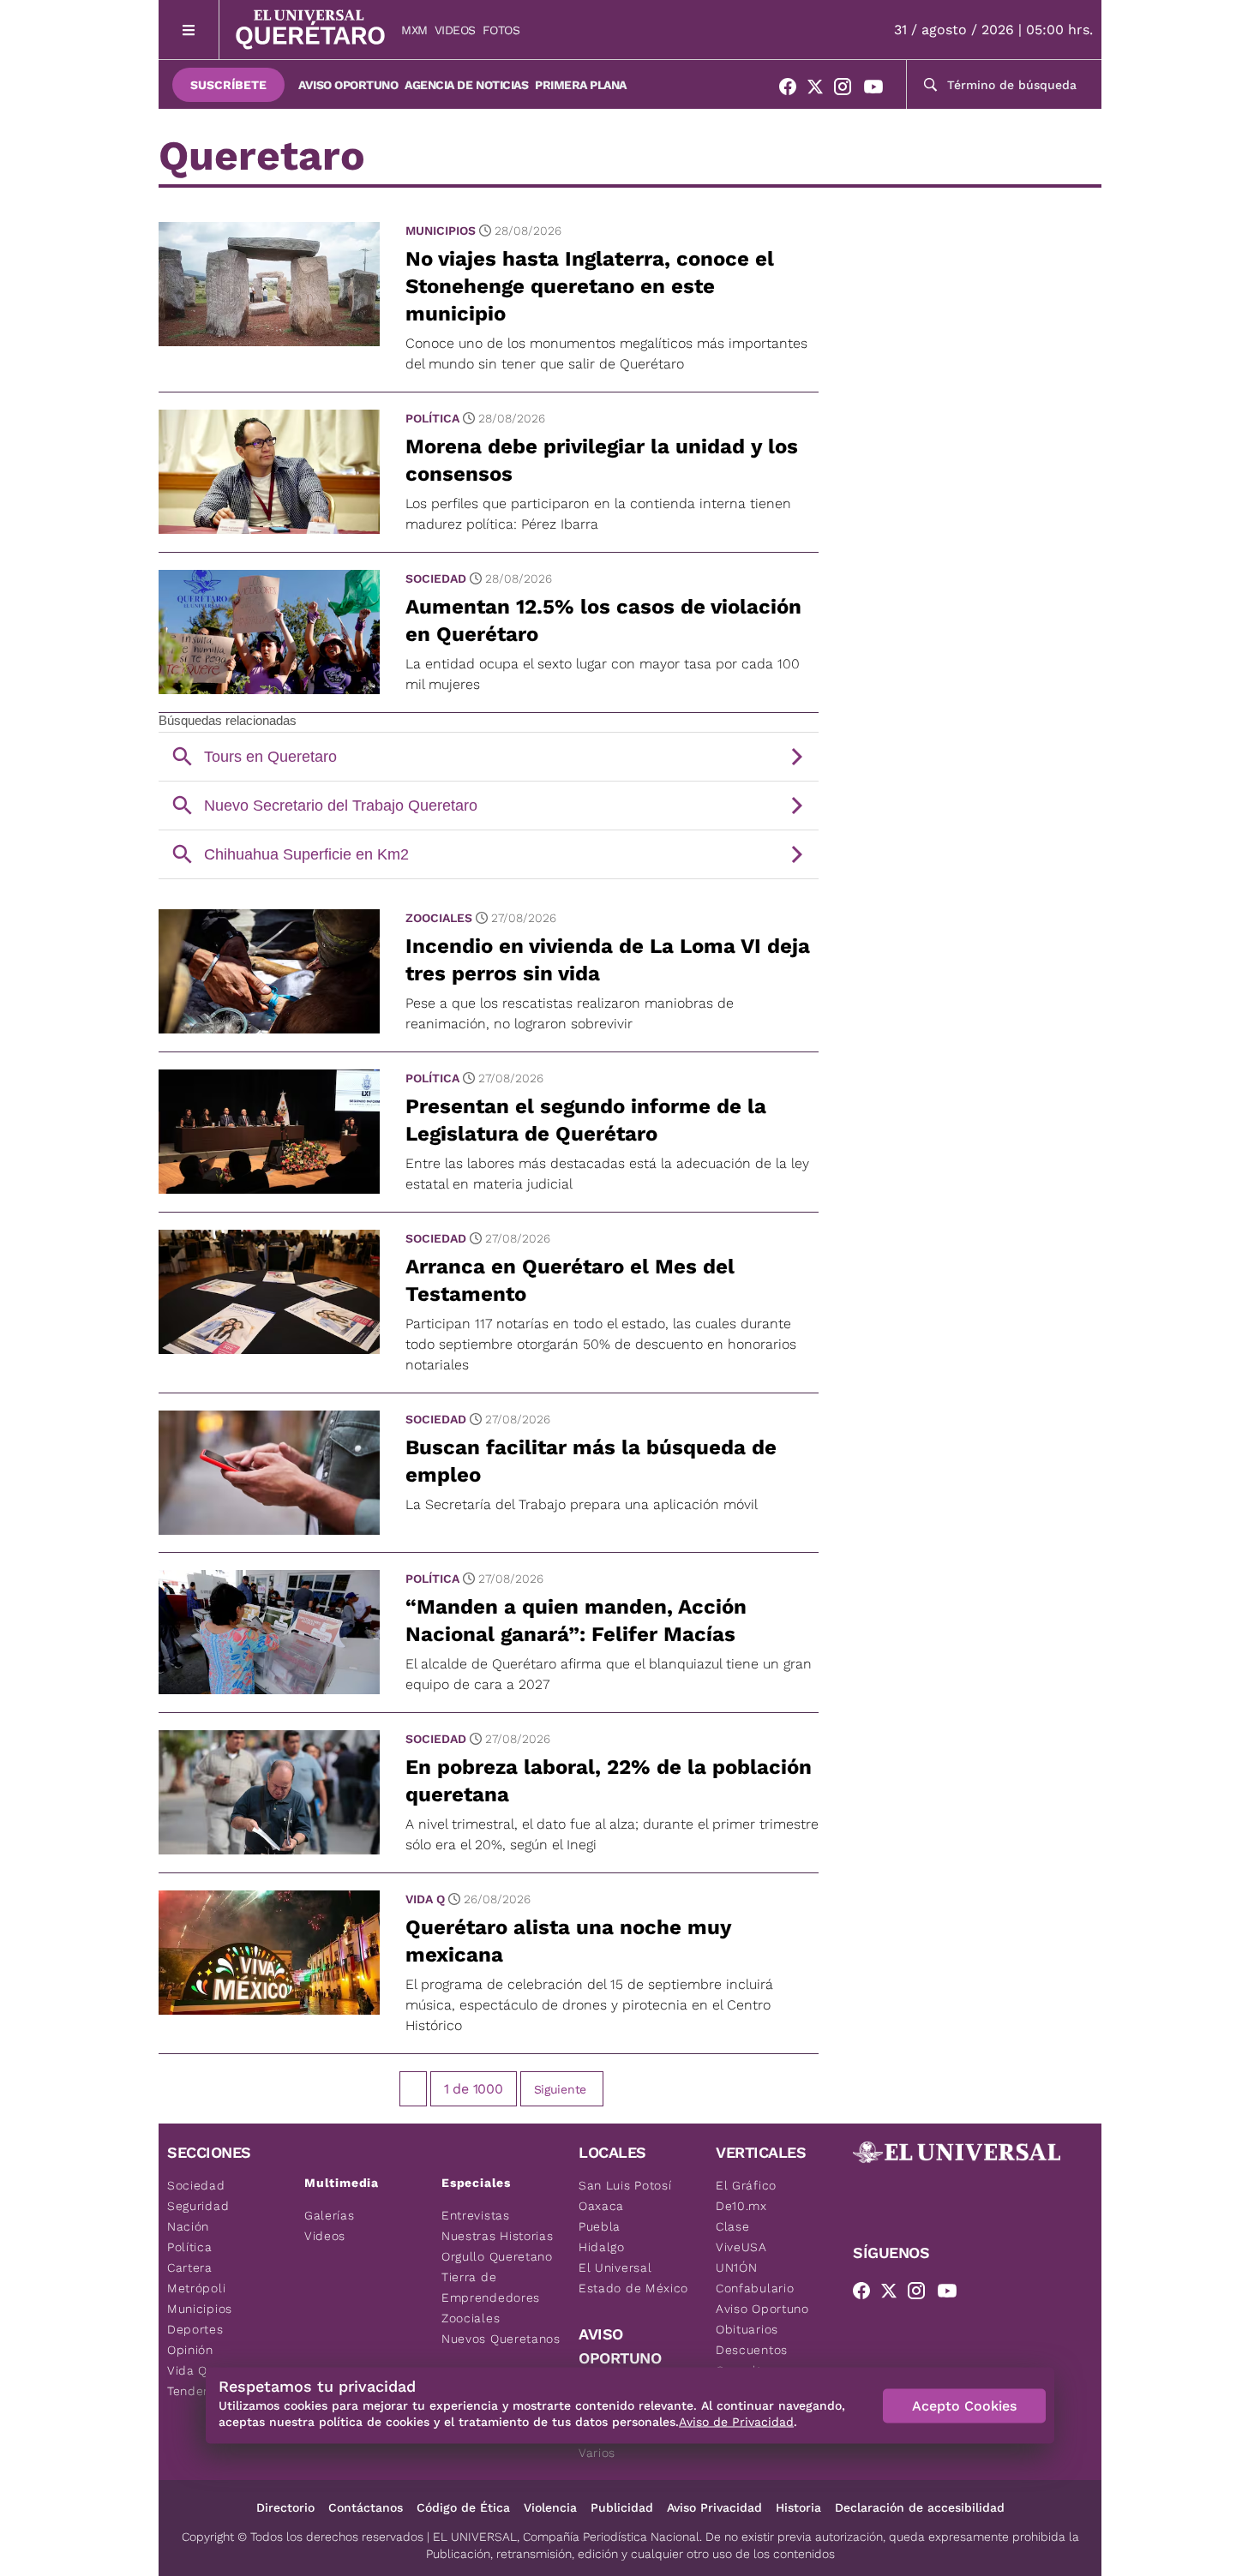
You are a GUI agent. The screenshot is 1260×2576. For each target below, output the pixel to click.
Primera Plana (581, 85)
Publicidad (622, 2507)
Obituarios (747, 2329)
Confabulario (755, 2288)
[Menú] (189, 30)
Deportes (195, 2329)
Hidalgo (602, 2247)
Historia (798, 2507)
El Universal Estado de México (633, 2278)
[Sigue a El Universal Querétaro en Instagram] (848, 90)
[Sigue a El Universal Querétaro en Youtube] (879, 90)
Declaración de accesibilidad (920, 2507)
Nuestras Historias (498, 2236)
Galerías (330, 2215)
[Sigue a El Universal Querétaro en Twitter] (820, 90)
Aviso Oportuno (348, 85)
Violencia (550, 2507)
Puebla (600, 2226)
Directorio (285, 2507)
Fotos (501, 30)
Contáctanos (366, 2507)
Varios (597, 2453)
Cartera (190, 2267)
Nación (188, 2226)
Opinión (190, 2350)
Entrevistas (476, 2215)
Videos (455, 30)
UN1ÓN (737, 2267)
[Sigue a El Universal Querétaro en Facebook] (793, 90)
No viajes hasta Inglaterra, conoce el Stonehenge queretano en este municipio (590, 286)
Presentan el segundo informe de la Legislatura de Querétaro (586, 1120)
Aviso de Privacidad (736, 2422)
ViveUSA (741, 2247)
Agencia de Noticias (466, 85)
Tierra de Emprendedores (491, 2287)
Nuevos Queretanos (501, 2339)
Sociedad (436, 578)
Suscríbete (228, 85)
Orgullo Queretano (497, 2256)
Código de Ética (463, 2507)
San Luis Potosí (625, 2185)
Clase (733, 2226)
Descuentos (752, 2350)
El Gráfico (746, 2185)
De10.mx (741, 2206)
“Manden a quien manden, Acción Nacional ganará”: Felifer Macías (576, 1620)
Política (432, 418)
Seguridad (198, 2206)
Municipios (441, 231)
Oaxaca (601, 2206)
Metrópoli (196, 2288)
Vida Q (425, 1899)
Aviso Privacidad (714, 2507)
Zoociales (439, 918)
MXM (414, 30)
